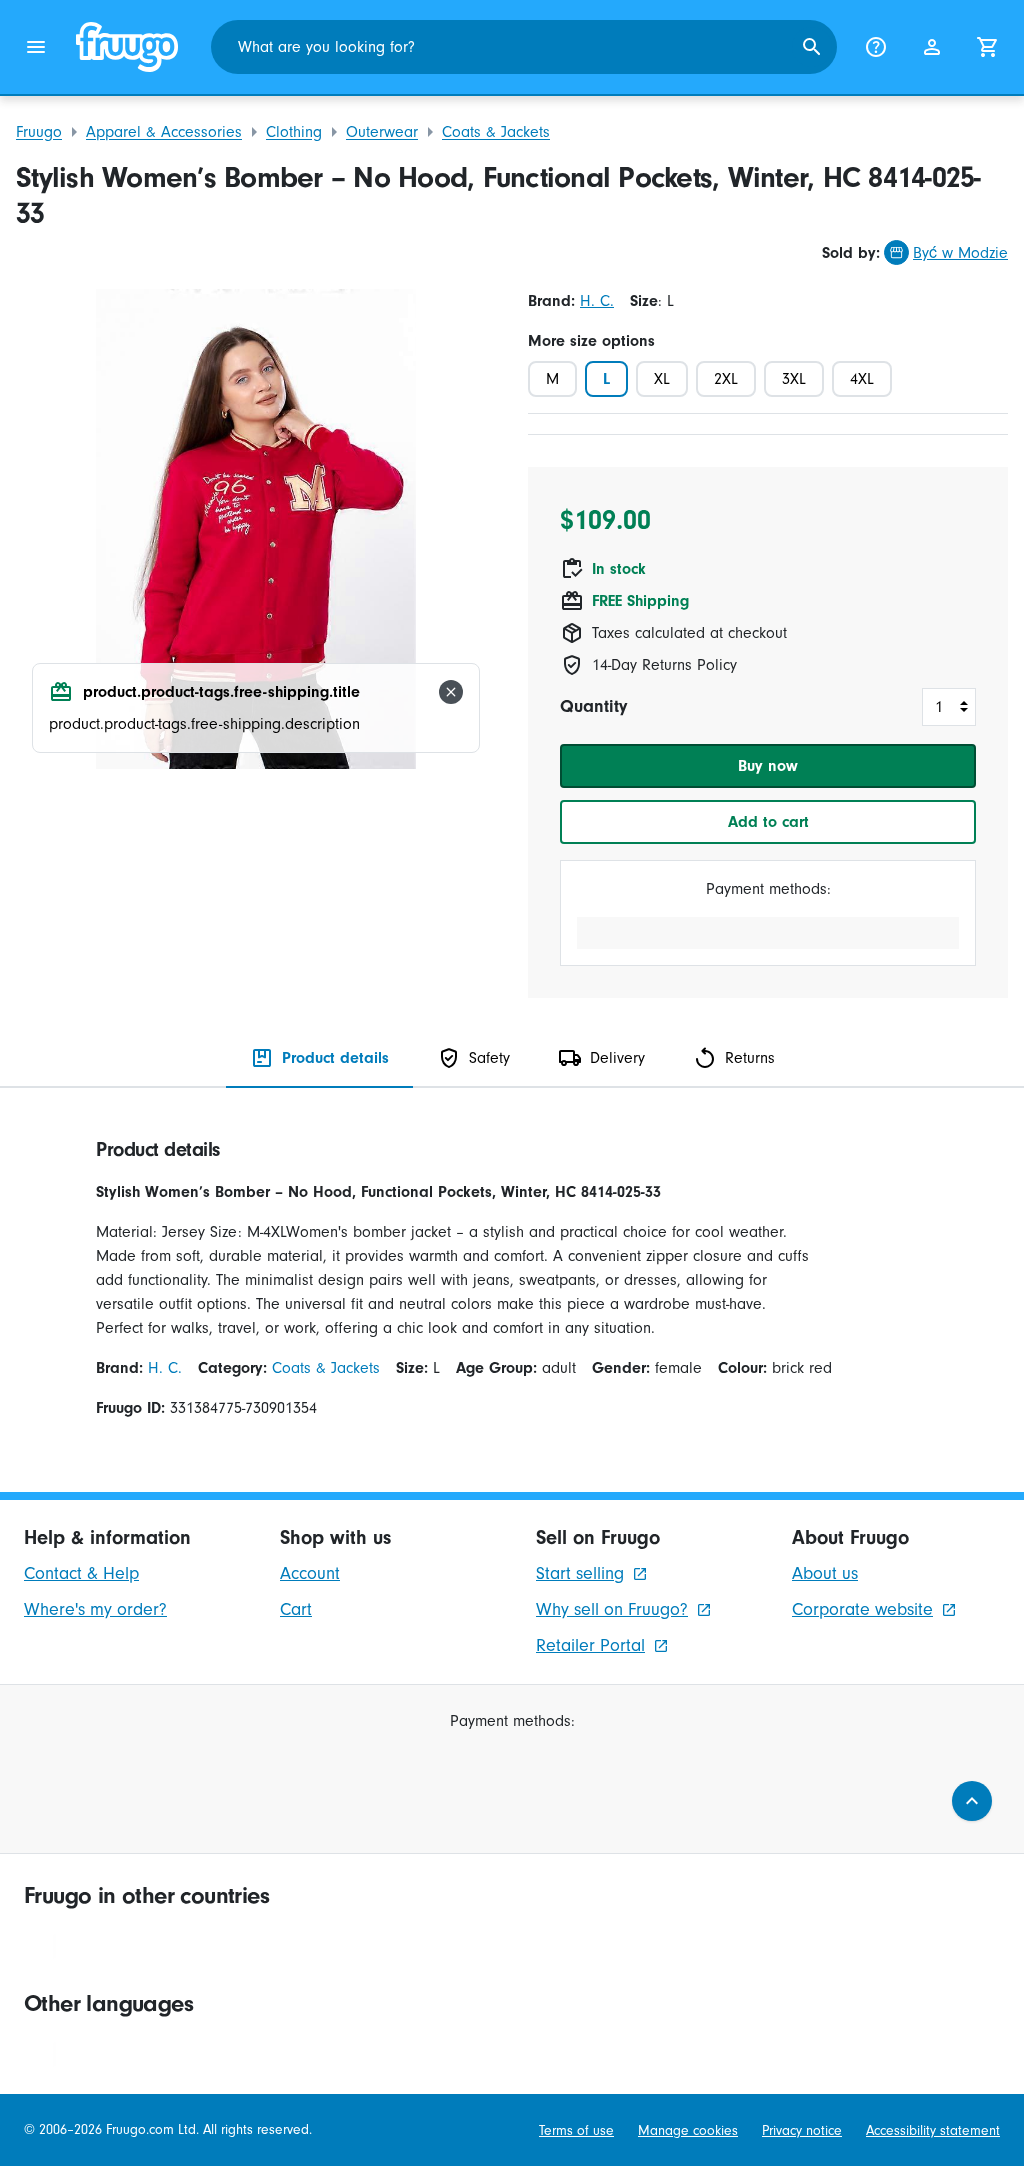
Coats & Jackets (496, 132)
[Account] (932, 47)
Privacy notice (802, 2130)
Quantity (593, 706)
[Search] (812, 47)
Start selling (580, 1573)
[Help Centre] (876, 47)
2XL (726, 379)
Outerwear (382, 132)
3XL (794, 379)
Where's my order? (95, 1609)
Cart (296, 1609)
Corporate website (862, 1609)
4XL (862, 379)
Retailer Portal (590, 1645)
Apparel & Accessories (164, 132)
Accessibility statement (933, 2130)
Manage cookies (688, 2130)
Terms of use (576, 2130)
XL (662, 379)
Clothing (294, 132)
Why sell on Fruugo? (612, 1609)
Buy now (768, 766)
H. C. (597, 301)
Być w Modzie (960, 253)
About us (825, 1573)
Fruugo (39, 132)
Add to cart (768, 822)
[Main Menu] (36, 47)
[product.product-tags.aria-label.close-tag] (451, 692)
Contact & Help (81, 1573)
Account (310, 1573)
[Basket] (988, 47)
